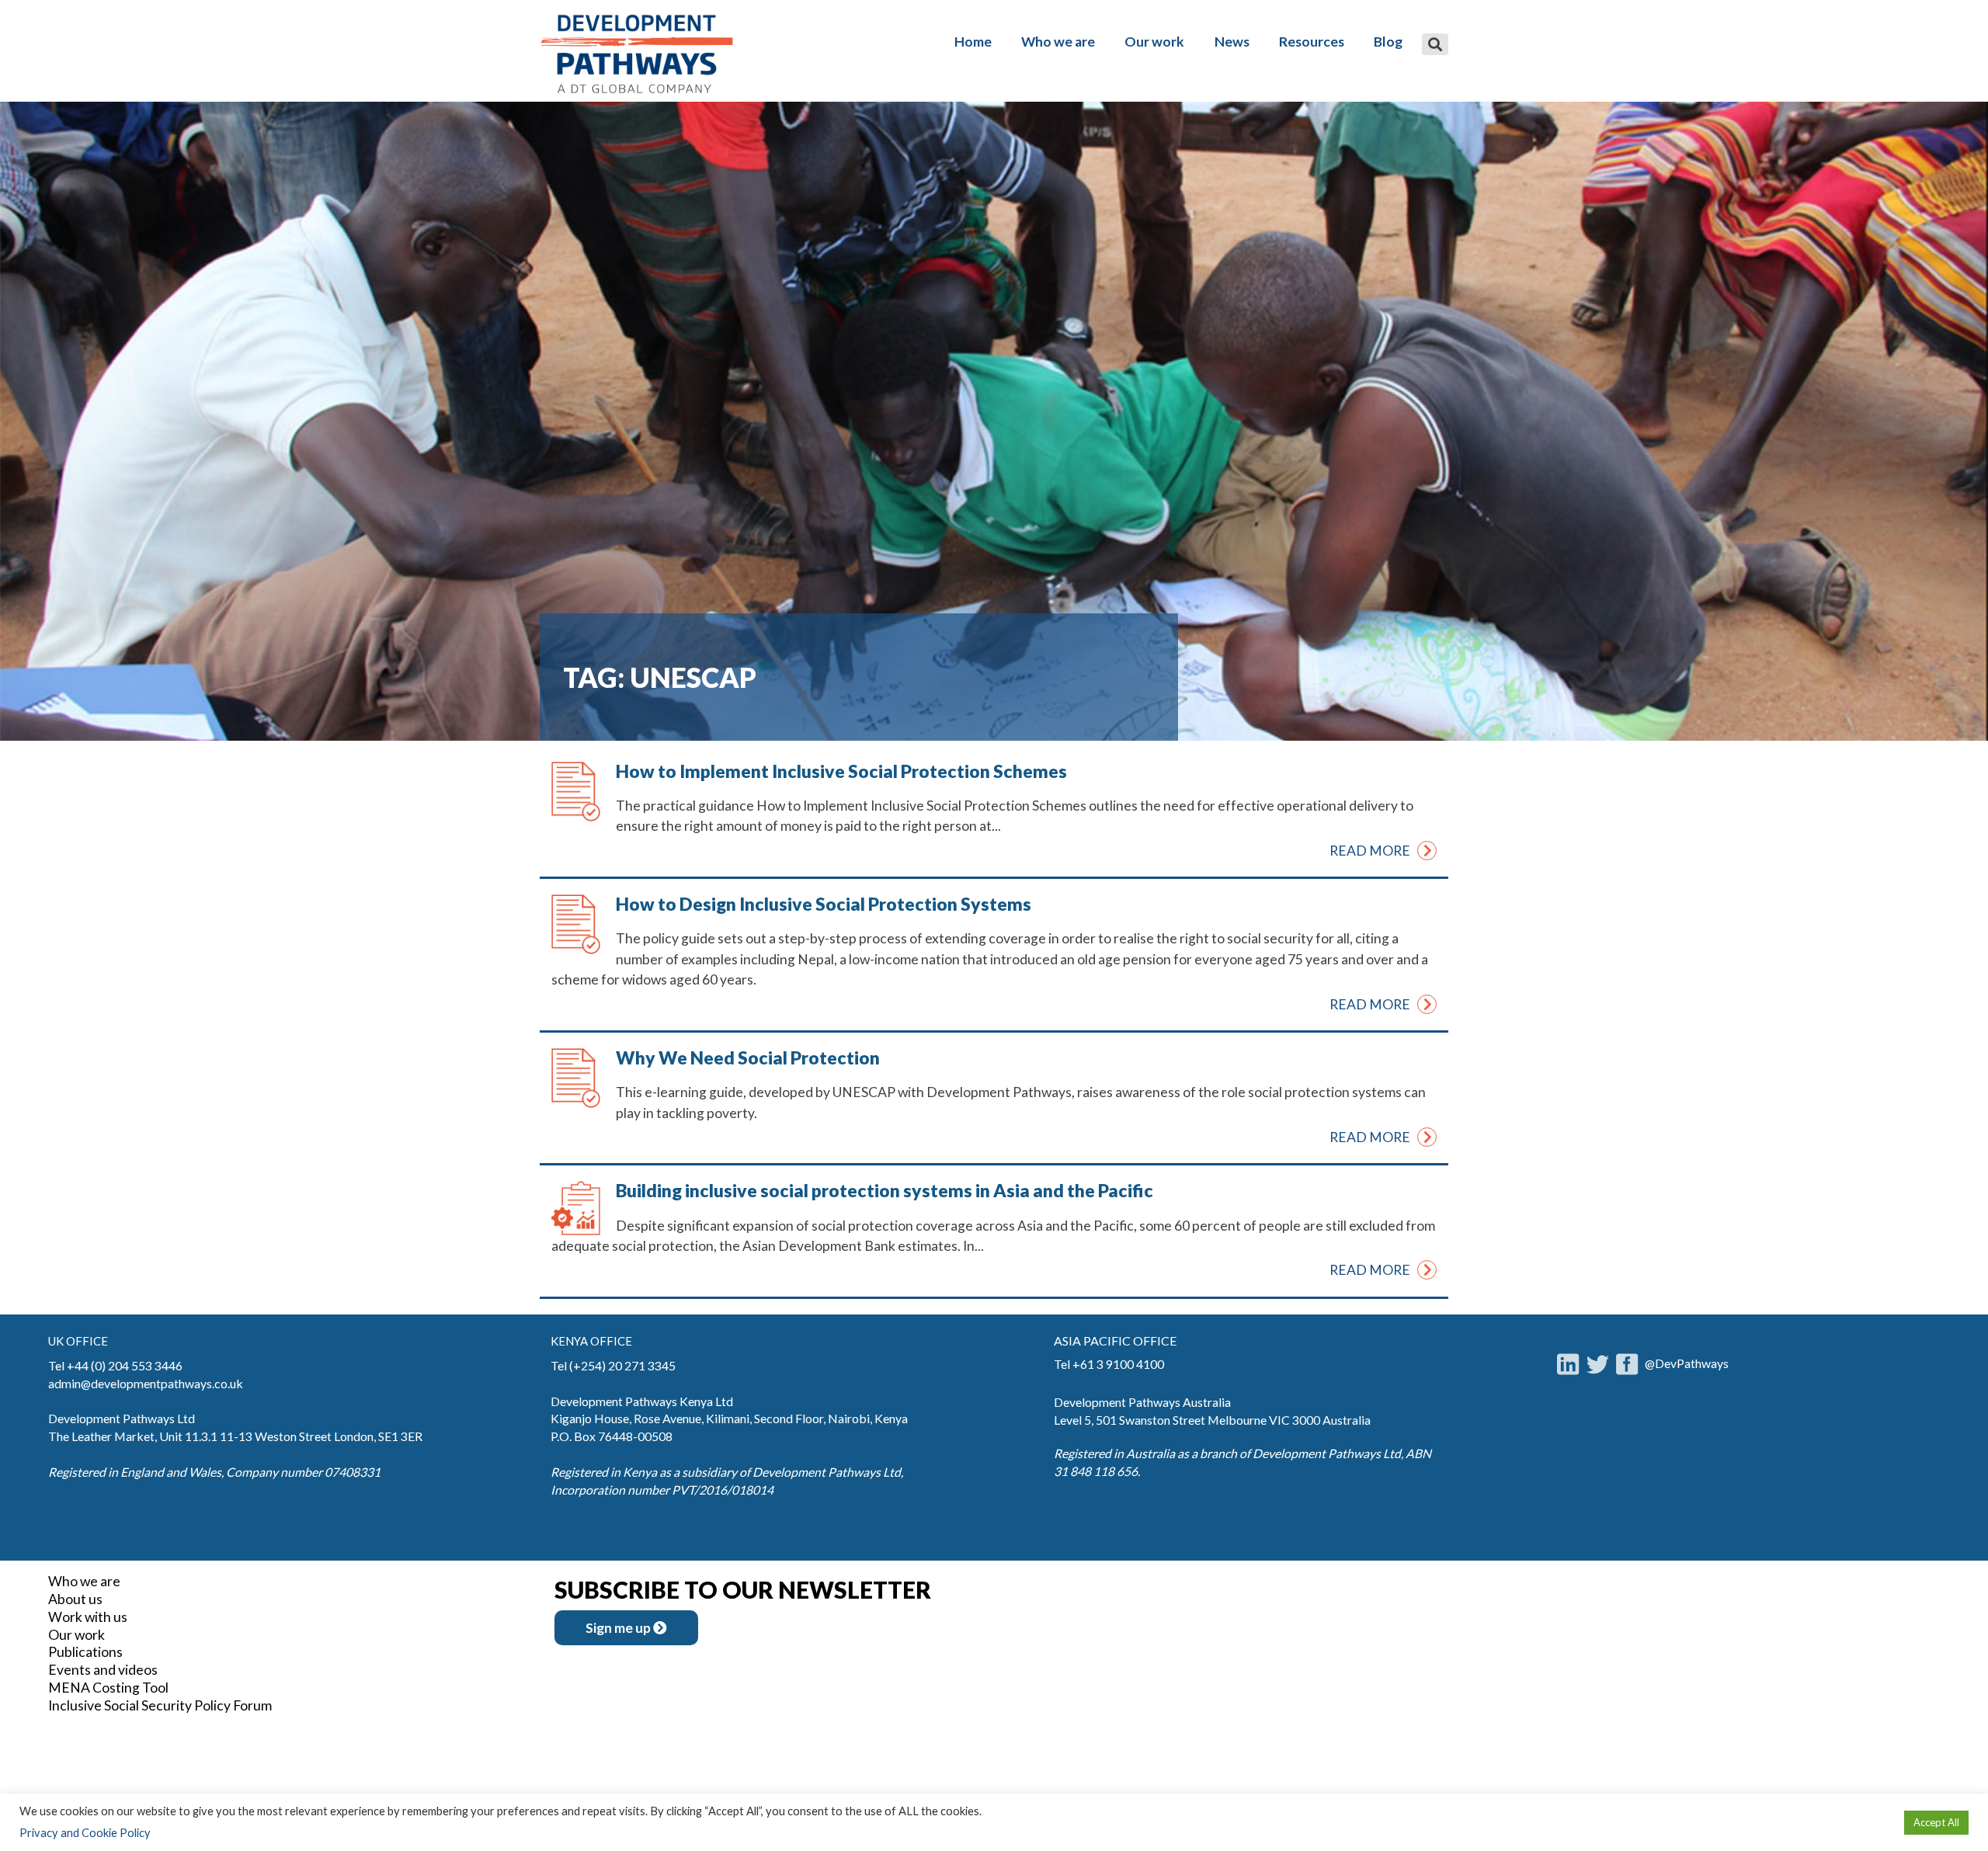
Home (973, 42)
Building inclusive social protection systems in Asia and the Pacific (885, 1190)
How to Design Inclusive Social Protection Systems (824, 904)
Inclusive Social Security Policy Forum (160, 1705)
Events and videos (103, 1670)
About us (75, 1599)
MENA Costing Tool (108, 1688)
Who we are (1058, 42)
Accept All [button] (1936, 1822)
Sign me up (619, 1628)
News (1232, 42)
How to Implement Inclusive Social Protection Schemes (841, 771)
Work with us (88, 1617)
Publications (85, 1652)
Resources (1312, 42)
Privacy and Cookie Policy (85, 1833)
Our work (1154, 42)
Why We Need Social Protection (748, 1057)
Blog (1388, 42)
